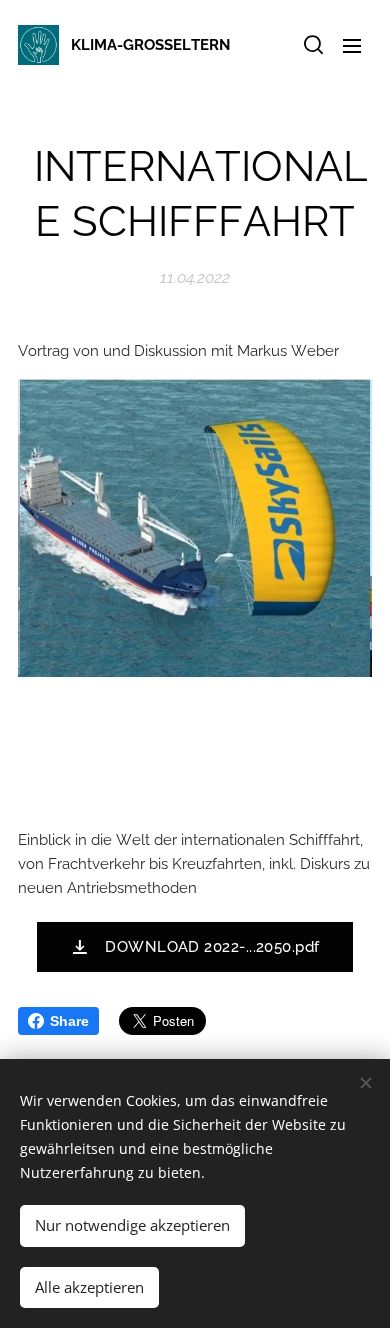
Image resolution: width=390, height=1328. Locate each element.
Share (69, 1021)
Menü (352, 45)
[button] (312, 45)
